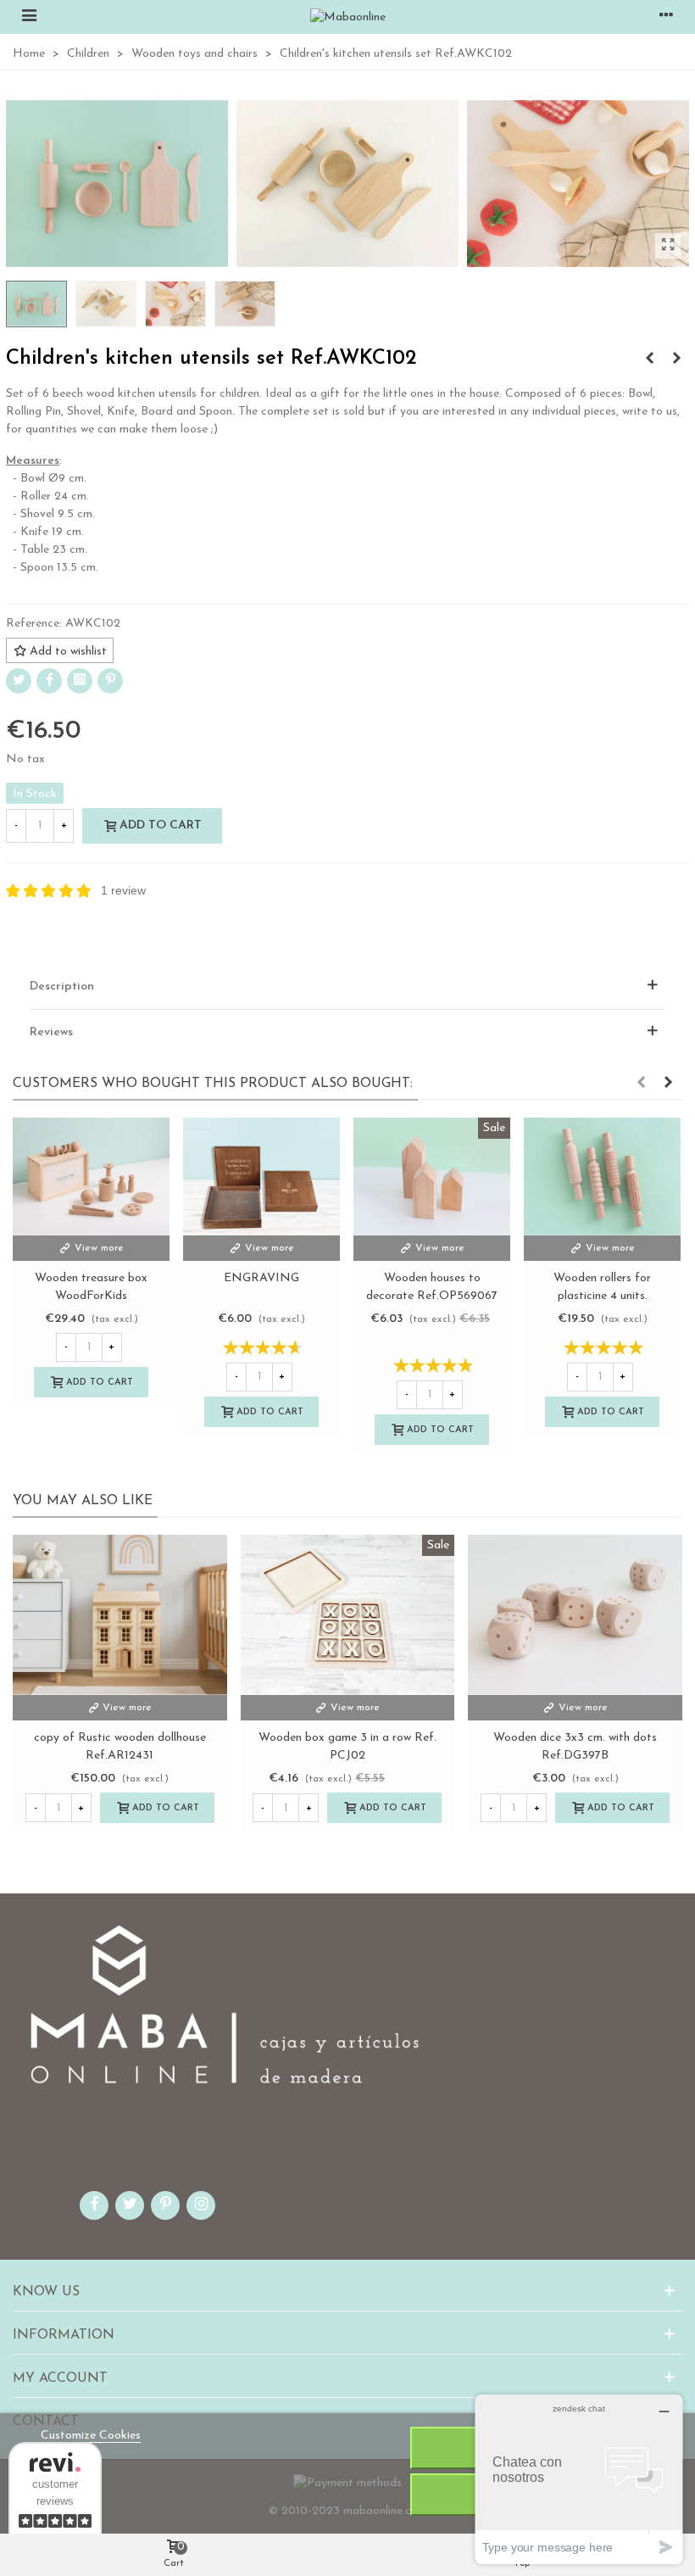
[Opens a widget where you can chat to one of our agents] (579, 2479)
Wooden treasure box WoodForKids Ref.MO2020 (91, 1296)
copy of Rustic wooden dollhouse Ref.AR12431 (120, 1747)
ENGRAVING (261, 1278)
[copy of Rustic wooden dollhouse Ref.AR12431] (120, 1615)
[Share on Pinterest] (110, 681)
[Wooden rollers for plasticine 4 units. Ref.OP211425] (649, 360)
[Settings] (666, 17)
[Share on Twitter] (19, 681)
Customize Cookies (91, 2436)
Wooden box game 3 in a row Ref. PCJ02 (347, 1747)
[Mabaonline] (348, 17)
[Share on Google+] (80, 681)
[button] (641, 1084)
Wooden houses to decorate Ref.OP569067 (432, 1287)
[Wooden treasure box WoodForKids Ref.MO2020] (91, 1176)
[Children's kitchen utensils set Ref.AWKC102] (668, 246)
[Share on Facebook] (49, 681)
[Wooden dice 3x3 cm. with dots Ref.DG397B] (676, 360)
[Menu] (29, 17)
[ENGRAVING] (261, 1176)
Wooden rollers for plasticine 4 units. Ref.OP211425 (602, 1296)
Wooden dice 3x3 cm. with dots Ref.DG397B (575, 1747)
